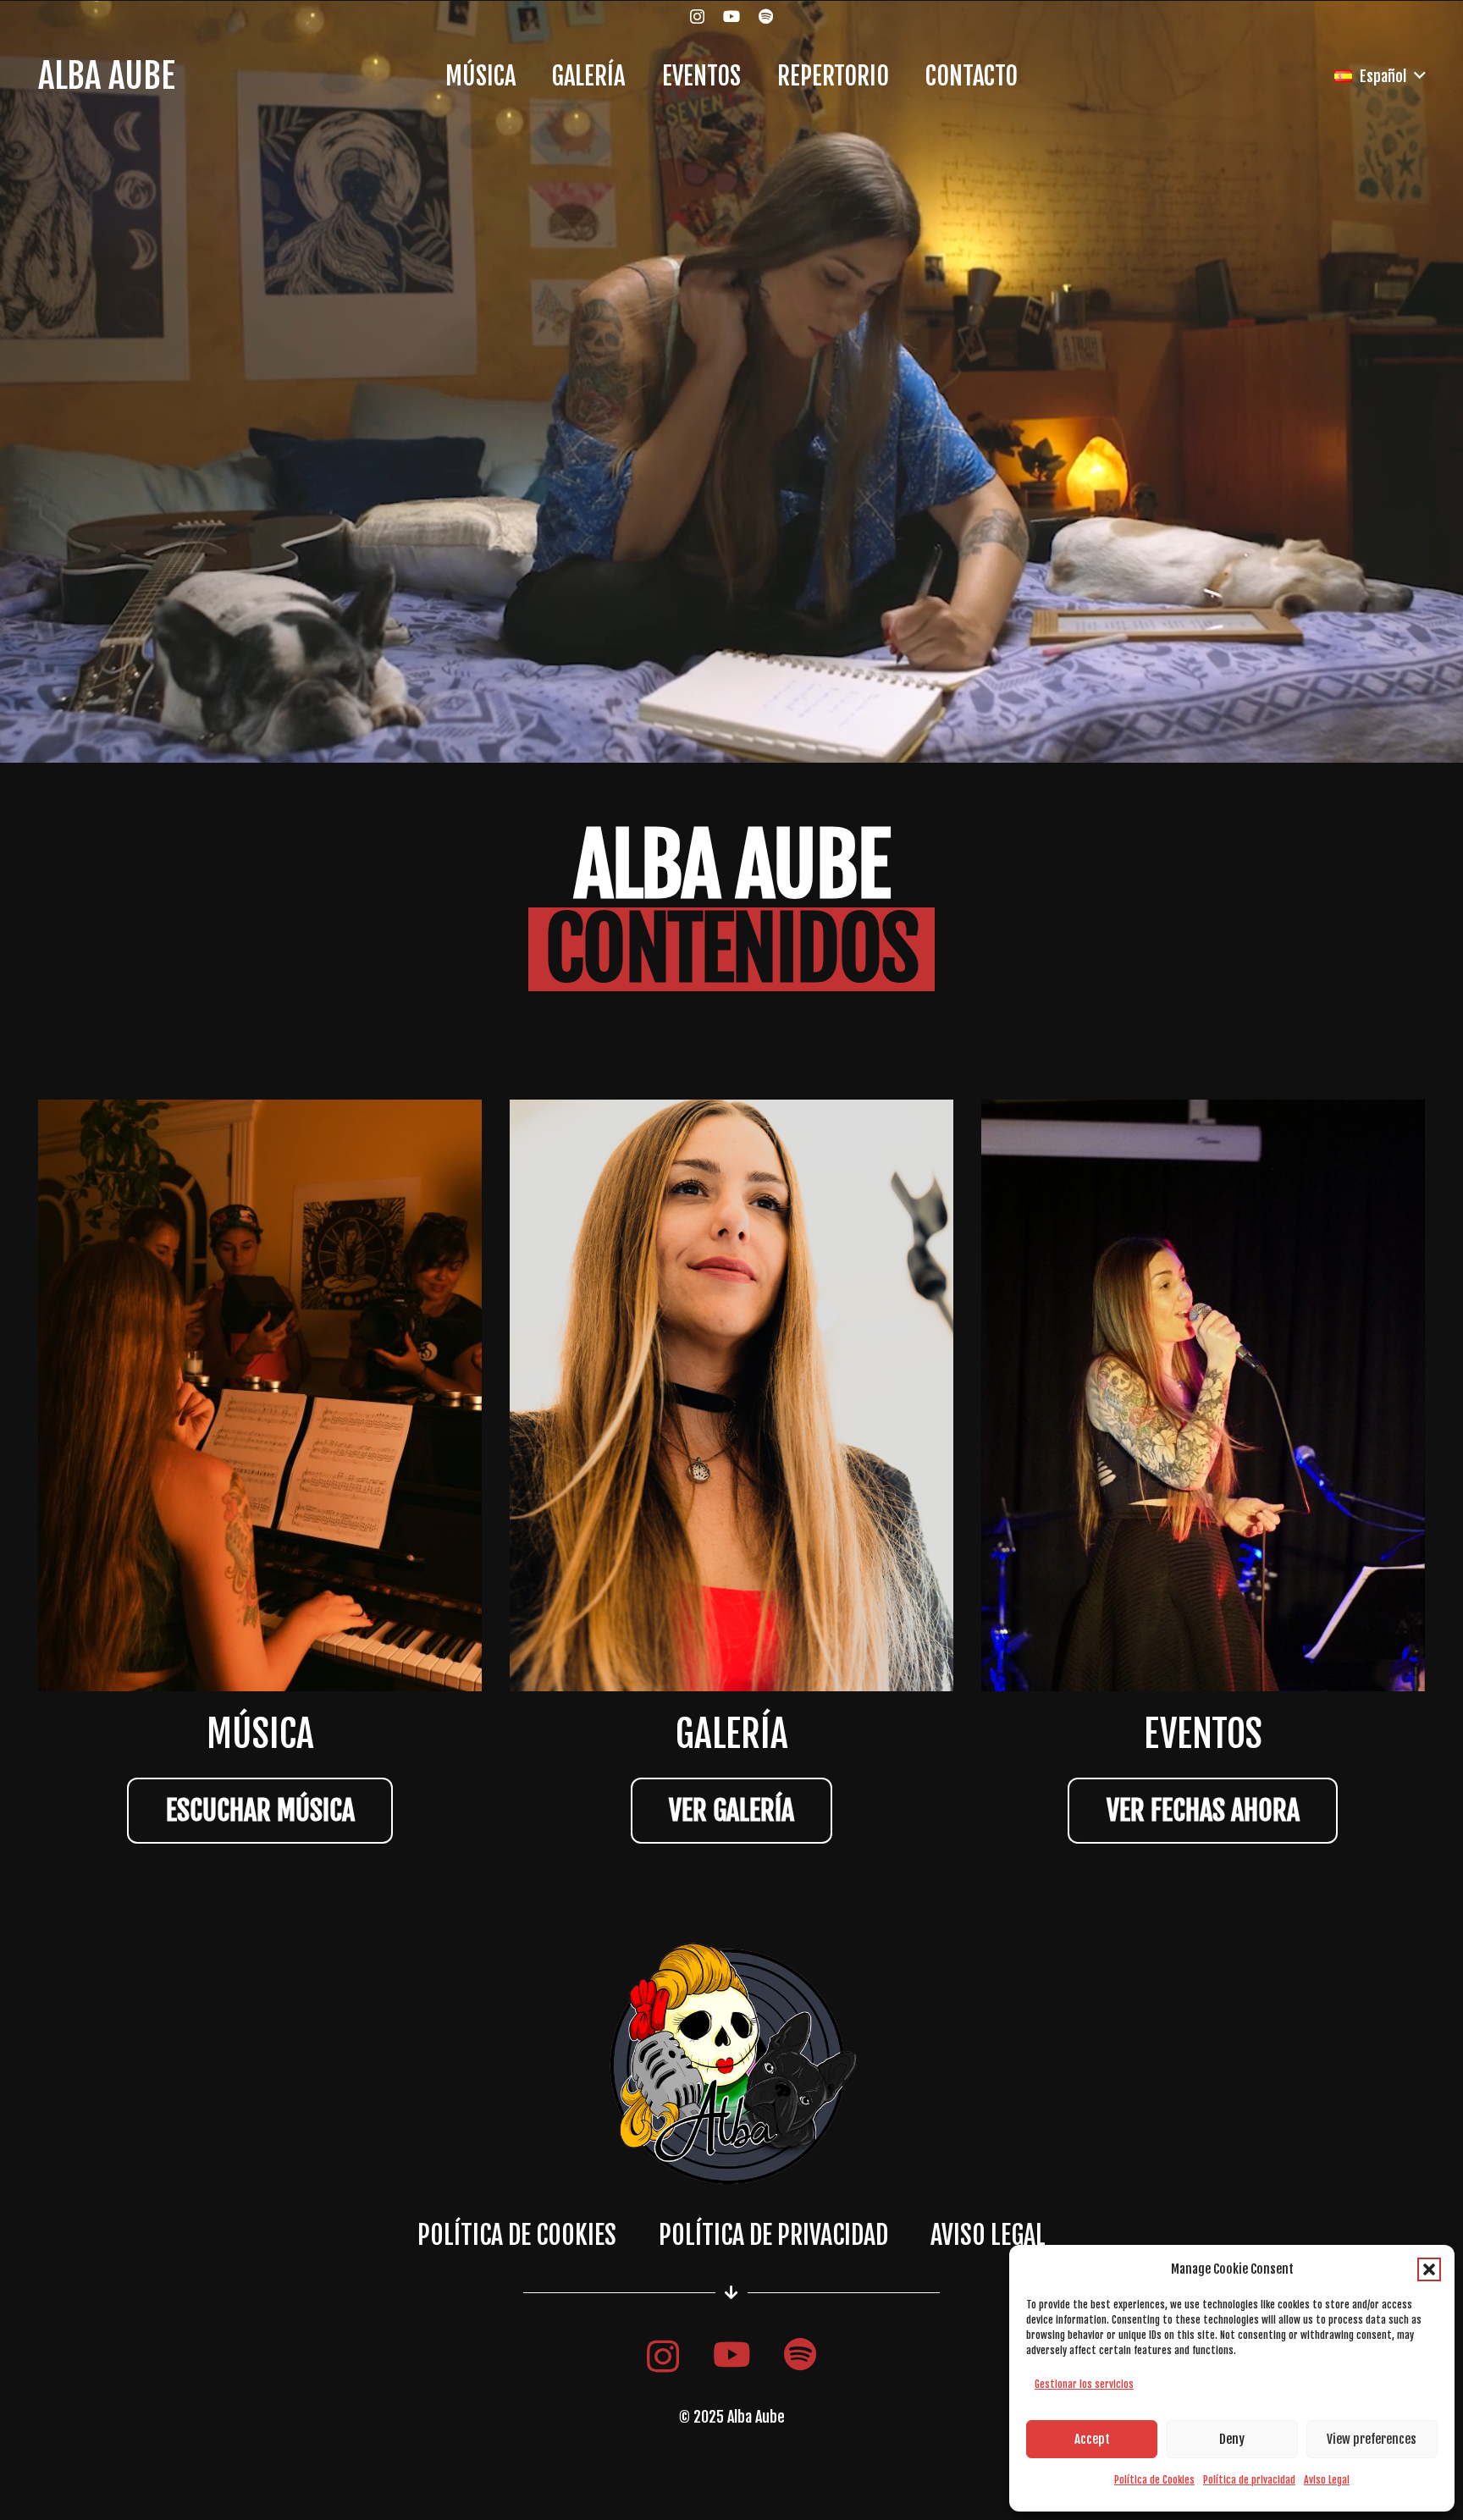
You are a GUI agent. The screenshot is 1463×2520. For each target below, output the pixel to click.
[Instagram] (697, 17)
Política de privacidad (1249, 2480)
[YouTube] (731, 16)
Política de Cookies (1154, 2480)
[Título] (766, 16)
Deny (1232, 2439)
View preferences (1372, 2439)
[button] (1429, 2269)
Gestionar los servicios (1084, 2384)
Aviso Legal (1327, 2480)
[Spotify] (800, 2355)
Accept (1092, 2439)
